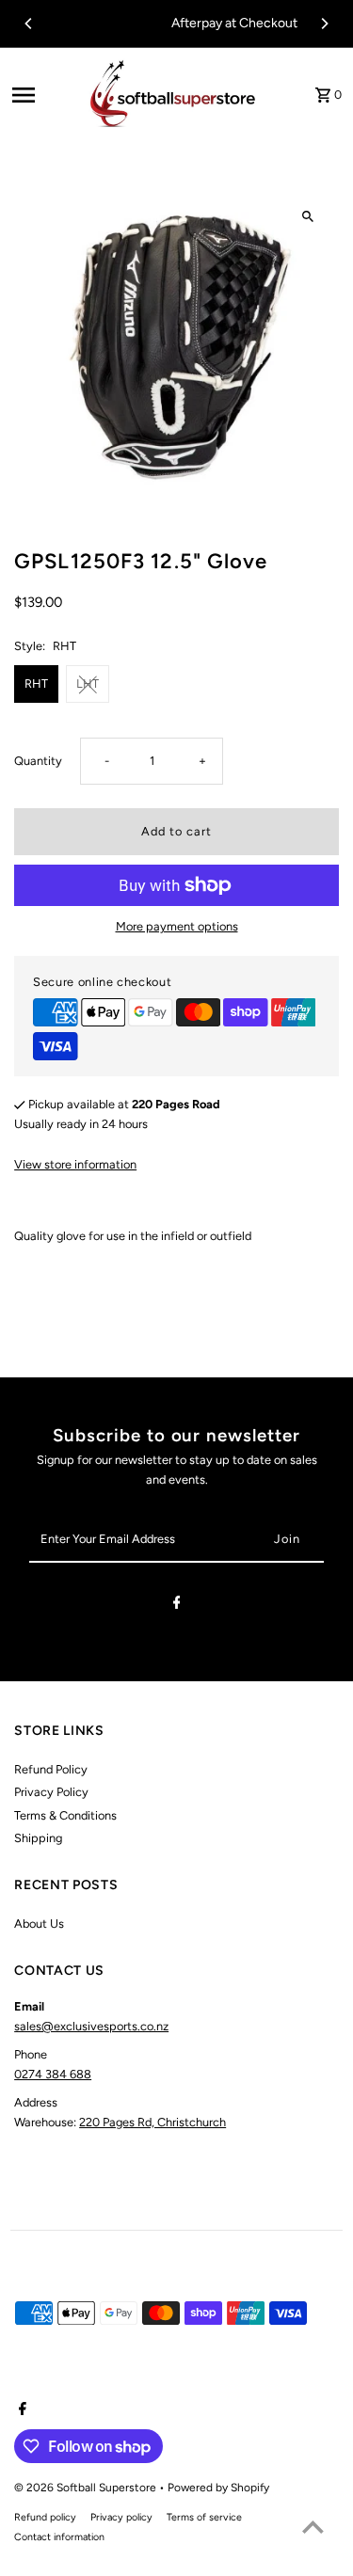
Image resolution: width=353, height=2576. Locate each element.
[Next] (324, 24)
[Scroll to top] (313, 2527)
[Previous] (29, 24)
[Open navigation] (41, 95)
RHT (36, 684)
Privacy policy (121, 2517)
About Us (39, 1924)
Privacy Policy (51, 1792)
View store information (75, 1164)
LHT (88, 684)
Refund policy (45, 2517)
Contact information (59, 2537)
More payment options (177, 926)
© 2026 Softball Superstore (87, 2488)
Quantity (38, 761)
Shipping (38, 1838)
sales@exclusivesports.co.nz (91, 2026)
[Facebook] (177, 1606)
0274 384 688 (53, 2074)
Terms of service (204, 2517)
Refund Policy (51, 1769)
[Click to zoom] (308, 217)
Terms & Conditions (65, 1815)
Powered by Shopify (218, 2488)
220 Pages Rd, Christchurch (152, 2122)
